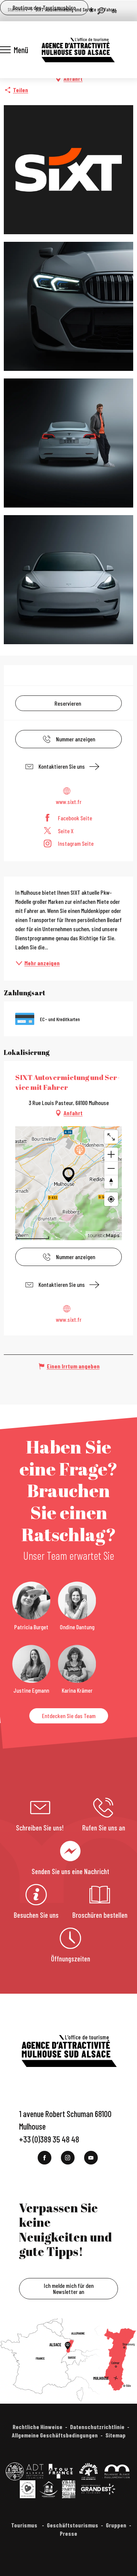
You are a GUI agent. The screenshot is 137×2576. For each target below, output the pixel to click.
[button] (101, 11)
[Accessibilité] (91, 10)
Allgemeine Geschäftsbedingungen (55, 2435)
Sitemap (115, 2435)
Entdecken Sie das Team (69, 1716)
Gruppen (116, 2525)
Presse (68, 2533)
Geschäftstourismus (72, 2525)
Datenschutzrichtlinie (97, 2427)
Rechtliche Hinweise (37, 2427)
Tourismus (25, 2525)
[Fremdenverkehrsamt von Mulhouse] (78, 50)
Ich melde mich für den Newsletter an (69, 2288)
